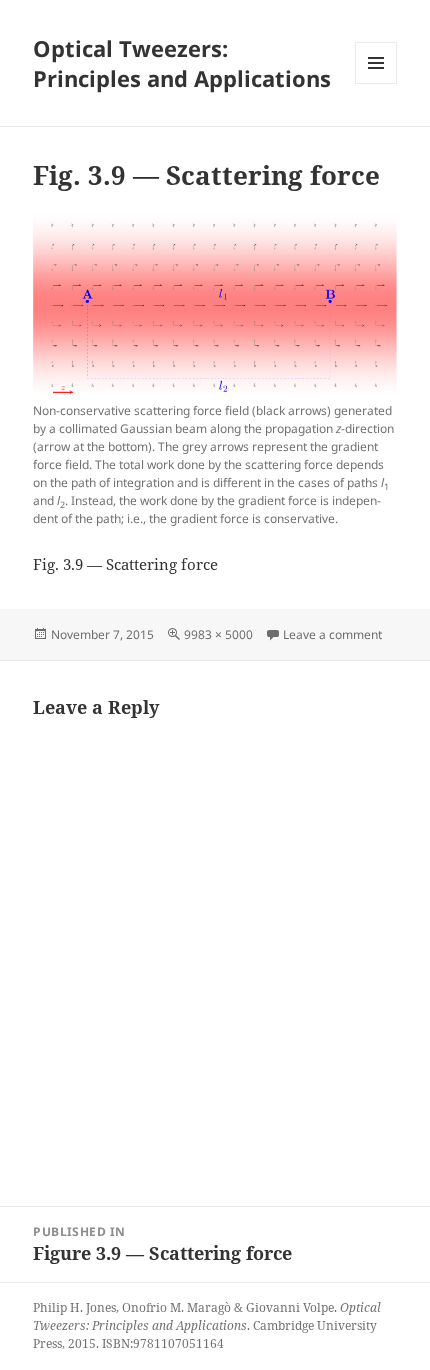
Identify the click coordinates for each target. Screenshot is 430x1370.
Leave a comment (332, 634)
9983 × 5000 (218, 634)
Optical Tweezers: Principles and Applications (182, 63)
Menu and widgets (376, 83)
